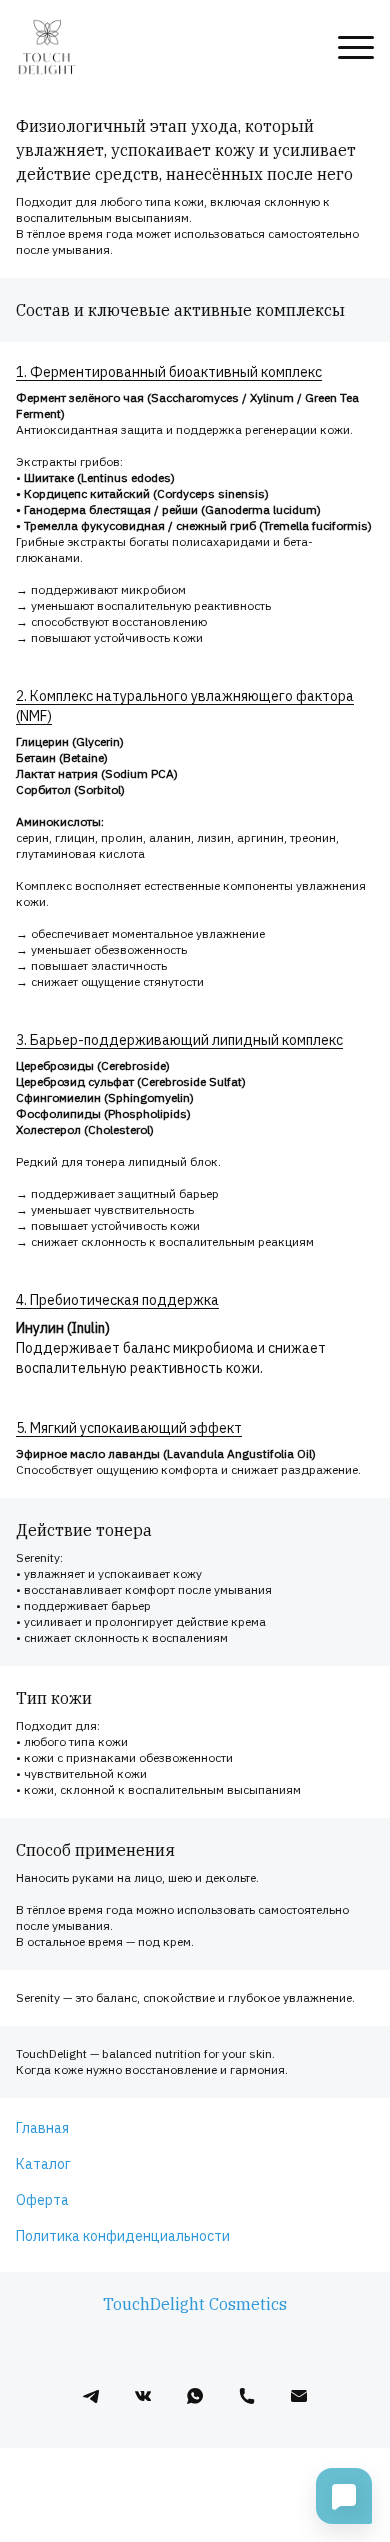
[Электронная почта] (299, 2396)
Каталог (43, 2164)
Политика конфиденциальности (123, 2236)
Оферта (42, 2200)
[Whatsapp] (195, 2396)
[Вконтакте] (143, 2396)
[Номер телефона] (247, 2396)
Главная (42, 2128)
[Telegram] (91, 2396)
